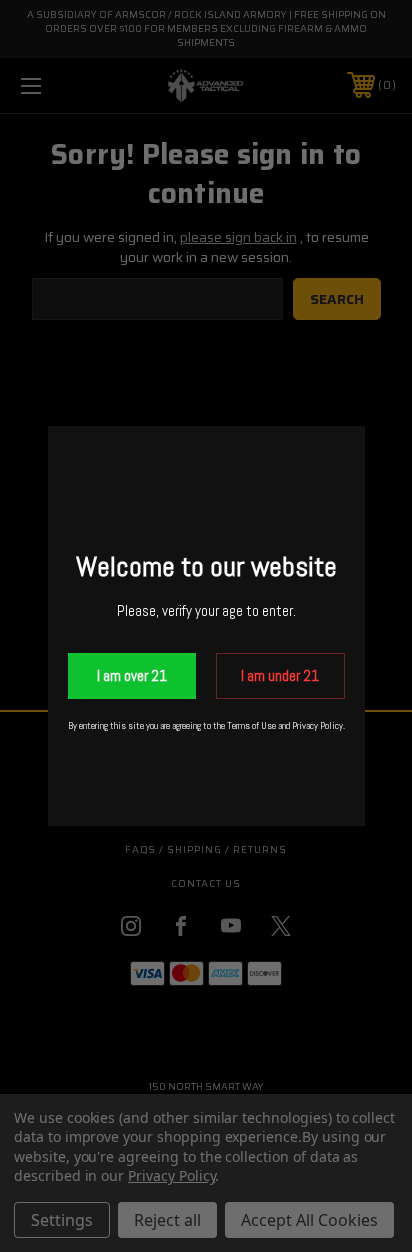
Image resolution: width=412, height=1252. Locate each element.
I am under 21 (280, 675)
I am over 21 (132, 675)
